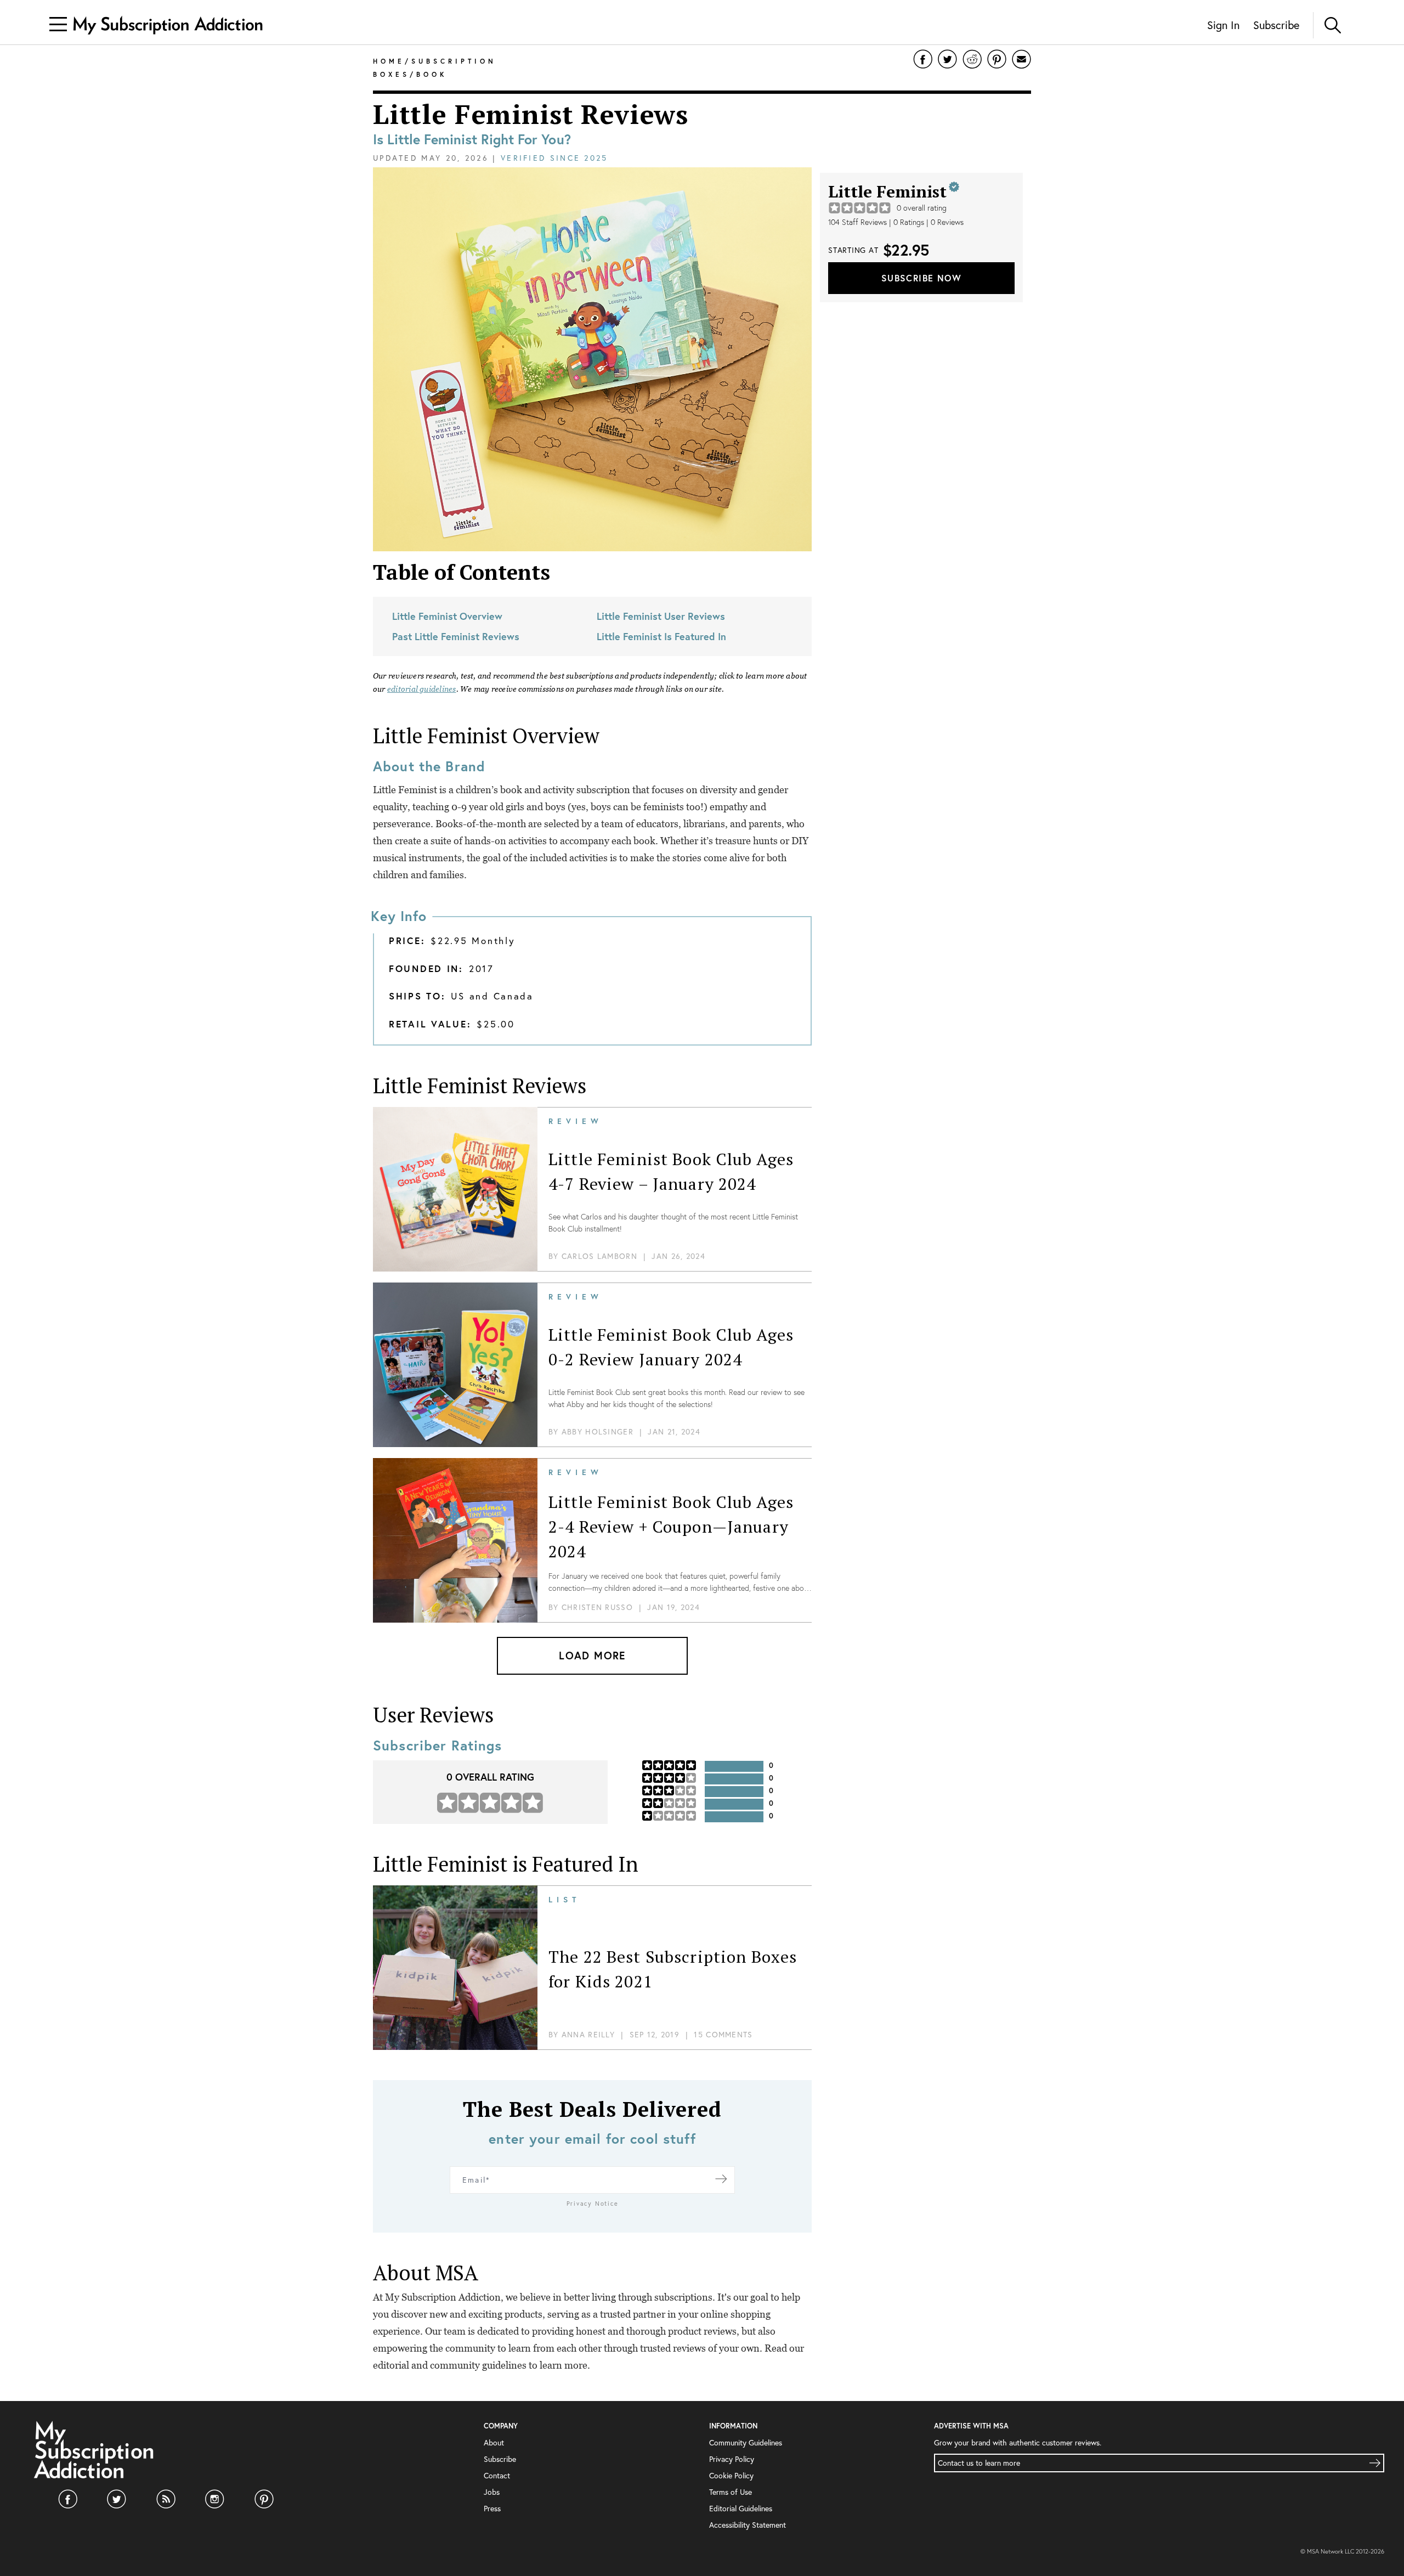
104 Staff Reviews (857, 222)
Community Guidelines (746, 2442)
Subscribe (1276, 25)
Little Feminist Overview (447, 616)
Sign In (1223, 25)
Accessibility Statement (748, 2525)
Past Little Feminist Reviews (456, 636)
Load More (592, 1655)
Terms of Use (731, 2492)
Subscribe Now (921, 278)
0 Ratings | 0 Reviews (929, 222)
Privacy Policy (732, 2459)
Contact (497, 2475)
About (494, 2442)
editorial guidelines (422, 689)
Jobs (492, 2492)
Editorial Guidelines (741, 2508)
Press (492, 2508)
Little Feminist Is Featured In (661, 636)
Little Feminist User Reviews (661, 616)
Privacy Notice (593, 2204)
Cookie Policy (731, 2475)
